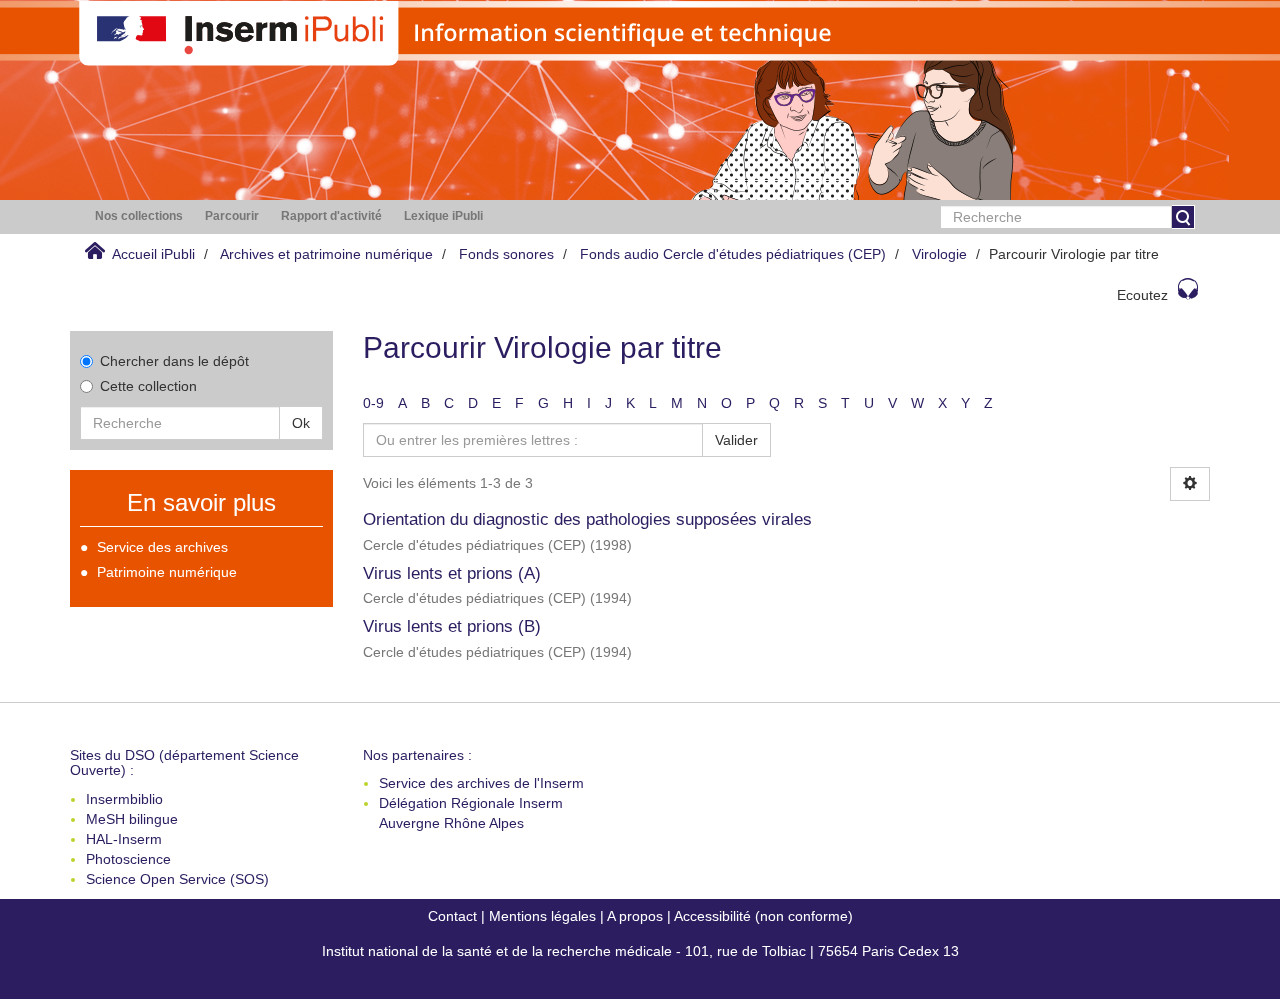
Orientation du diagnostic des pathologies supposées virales (587, 519)
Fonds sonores (506, 254)
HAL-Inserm (124, 839)
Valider (736, 440)
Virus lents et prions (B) (452, 626)
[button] (139, 216)
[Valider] (1183, 217)
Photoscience (128, 859)
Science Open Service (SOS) (177, 879)
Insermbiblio (124, 799)
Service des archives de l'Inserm (481, 783)
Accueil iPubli (153, 254)
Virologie (939, 254)
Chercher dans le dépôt (174, 361)
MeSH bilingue (132, 819)
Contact (452, 916)
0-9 (373, 403)
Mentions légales (542, 916)
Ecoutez (1142, 295)
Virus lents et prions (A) (452, 573)
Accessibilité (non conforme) (763, 916)
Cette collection (148, 386)
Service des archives (162, 547)
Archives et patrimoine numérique (326, 254)
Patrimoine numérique (167, 572)
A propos (635, 916)
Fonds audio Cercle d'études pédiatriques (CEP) (733, 254)
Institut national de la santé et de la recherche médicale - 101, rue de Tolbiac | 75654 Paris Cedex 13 (640, 951)
